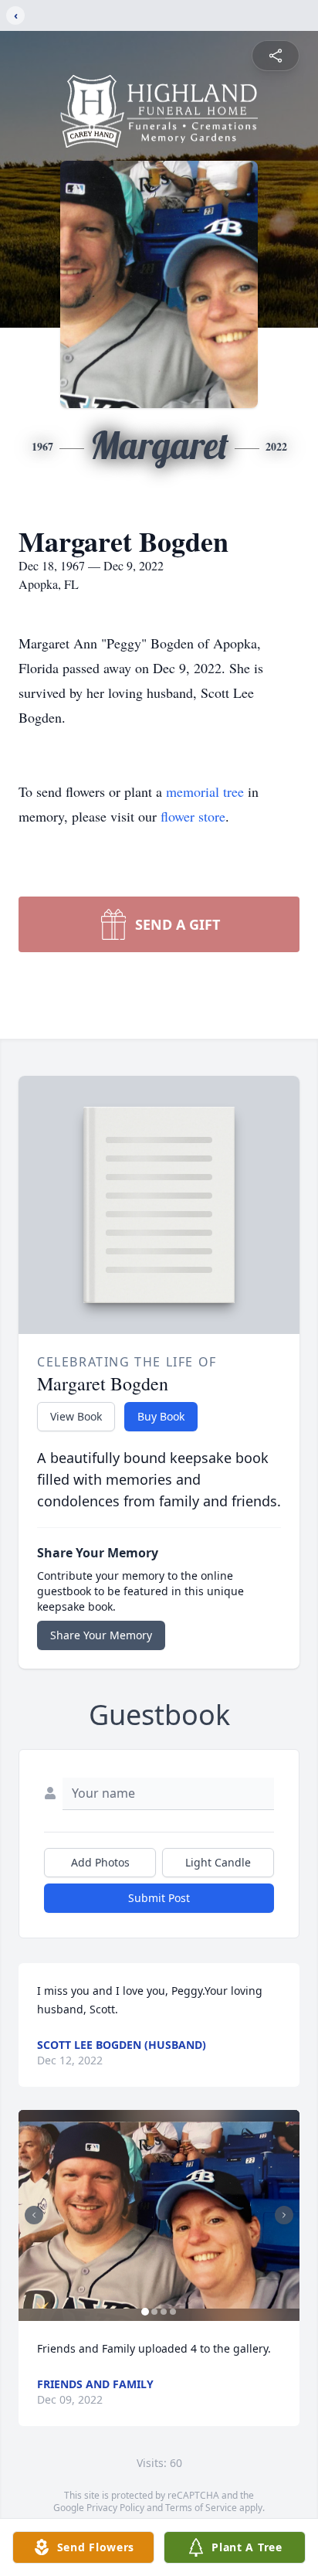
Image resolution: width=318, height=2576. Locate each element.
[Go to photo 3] (164, 2312)
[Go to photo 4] (173, 2312)
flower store (193, 816)
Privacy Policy (115, 2508)
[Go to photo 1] (145, 2312)
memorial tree (205, 791)
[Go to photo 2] (154, 2312)
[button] (159, 2215)
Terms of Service (201, 2508)
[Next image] (284, 2215)
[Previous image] (34, 2215)
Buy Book (161, 1416)
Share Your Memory (101, 1635)
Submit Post (159, 1898)
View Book (76, 1416)
